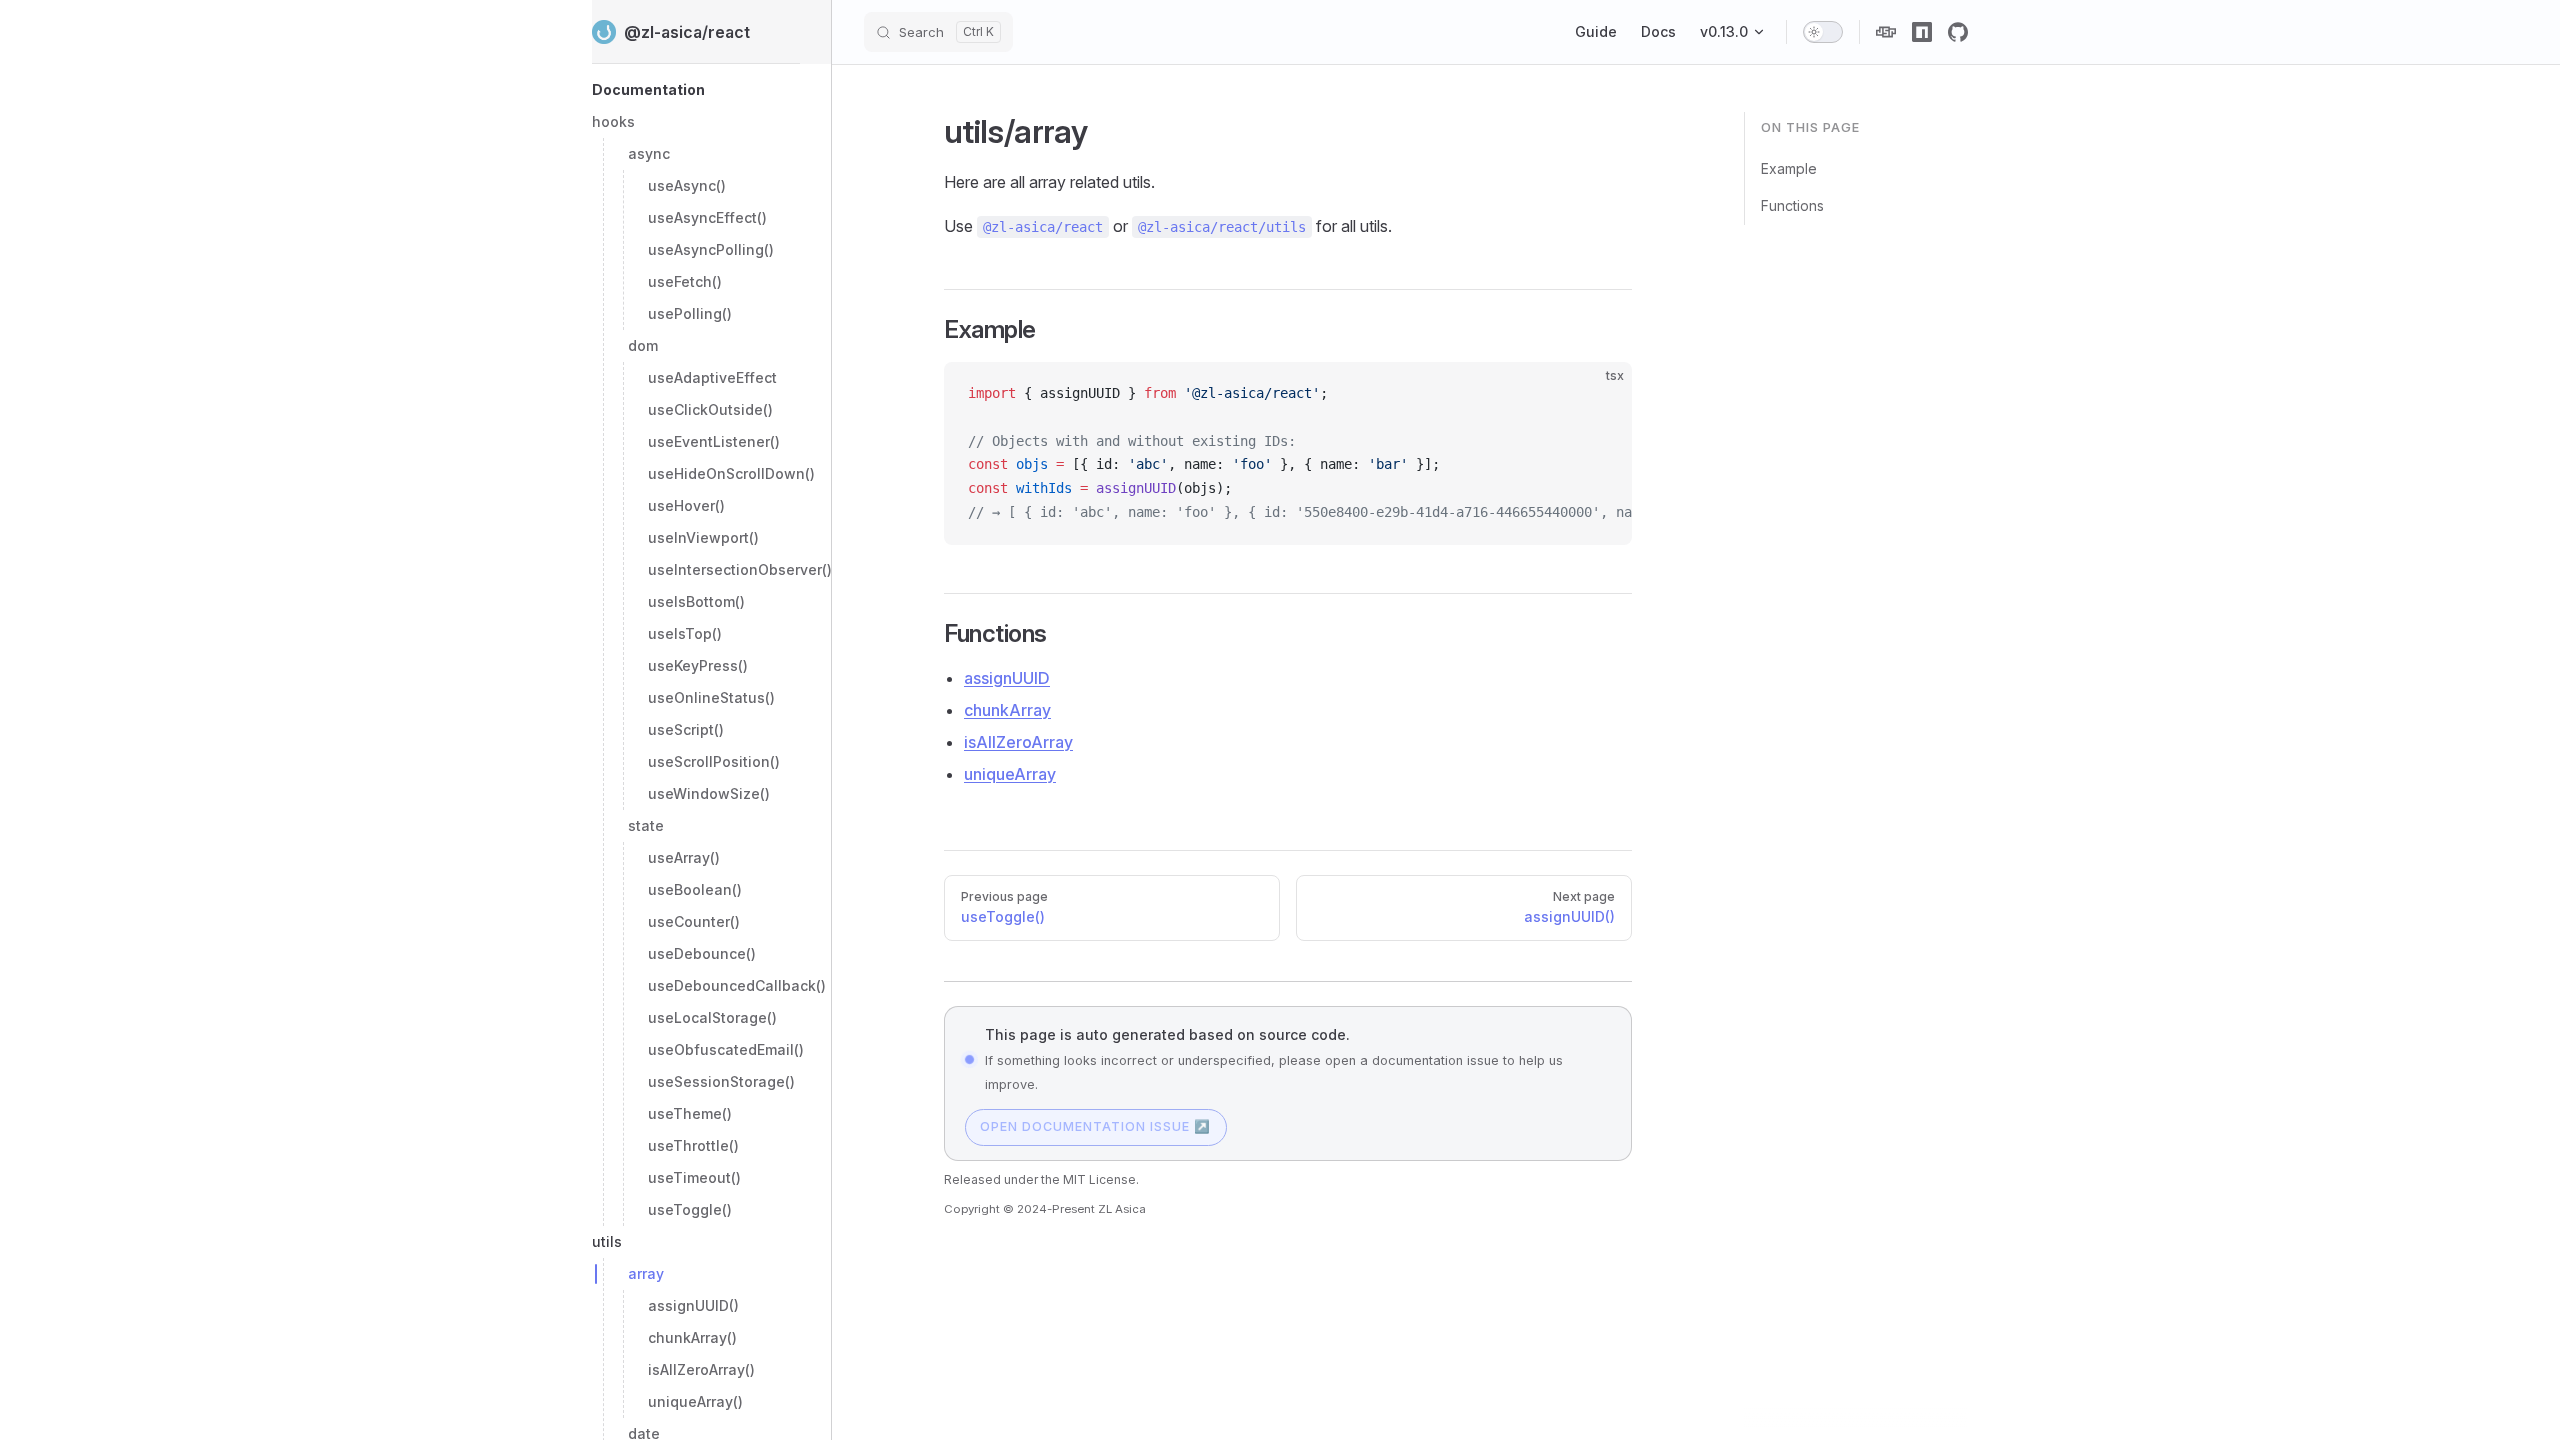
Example (1789, 168)
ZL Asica (1122, 1209)
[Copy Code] (1600, 394)
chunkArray (1007, 710)
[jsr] (1886, 32)
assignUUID (1007, 678)
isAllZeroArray (1018, 742)
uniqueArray (1010, 774)
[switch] (1823, 32)
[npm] (1922, 32)
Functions (1792, 205)
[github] (1958, 32)
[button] (696, 90)
